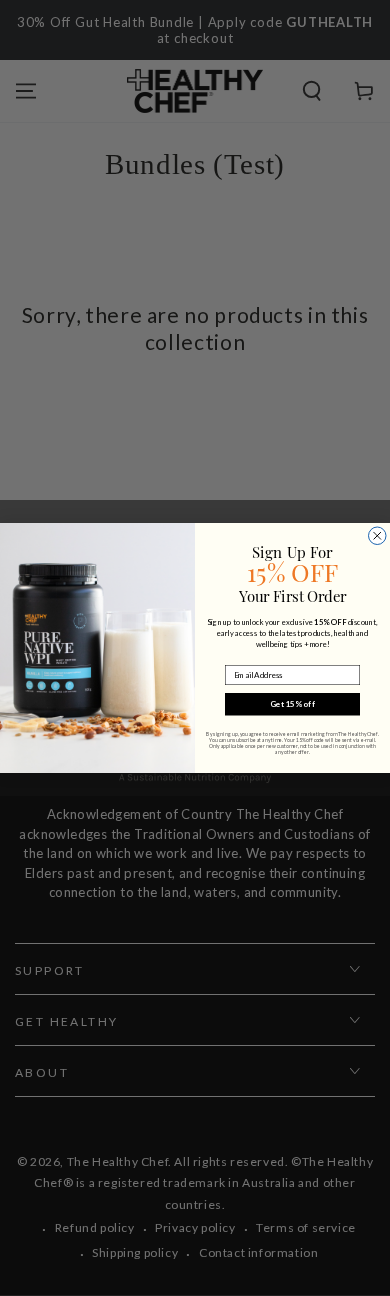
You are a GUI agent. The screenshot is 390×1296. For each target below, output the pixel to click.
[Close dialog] (378, 536)
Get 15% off (292, 704)
